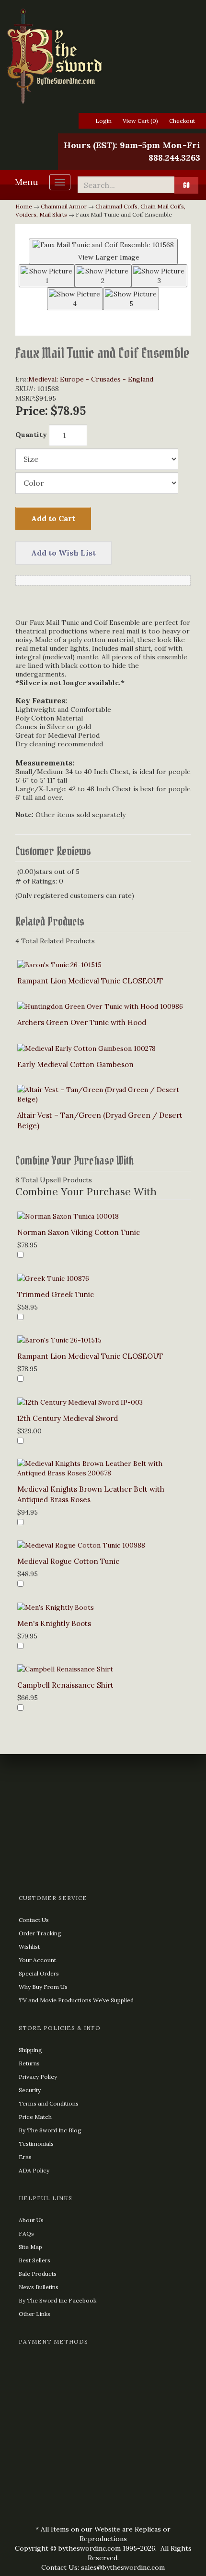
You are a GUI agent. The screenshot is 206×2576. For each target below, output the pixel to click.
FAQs (26, 2233)
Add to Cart (53, 518)
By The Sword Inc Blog (50, 2130)
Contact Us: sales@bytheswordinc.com (103, 2567)
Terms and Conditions (49, 2103)
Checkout (182, 121)
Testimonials (36, 2144)
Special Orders (39, 1973)
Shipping (30, 2050)
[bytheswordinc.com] (103, 56)
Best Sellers (34, 2260)
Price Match (35, 2117)
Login (103, 121)
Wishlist (29, 1947)
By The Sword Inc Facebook (57, 2300)
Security (30, 2090)
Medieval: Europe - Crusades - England (91, 379)
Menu (27, 182)
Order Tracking (40, 1933)
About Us (31, 2220)
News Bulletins (39, 2287)
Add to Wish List (63, 553)
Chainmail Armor (64, 206)
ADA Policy (34, 2170)
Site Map (30, 2247)
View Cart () (140, 121)
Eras (25, 2157)
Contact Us (34, 1920)
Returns (29, 2063)
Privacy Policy (38, 2077)
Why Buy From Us (43, 1987)
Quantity (31, 435)
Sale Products (38, 2274)
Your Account (37, 1960)
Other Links (34, 2314)
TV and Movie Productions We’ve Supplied (76, 2000)
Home (24, 206)
